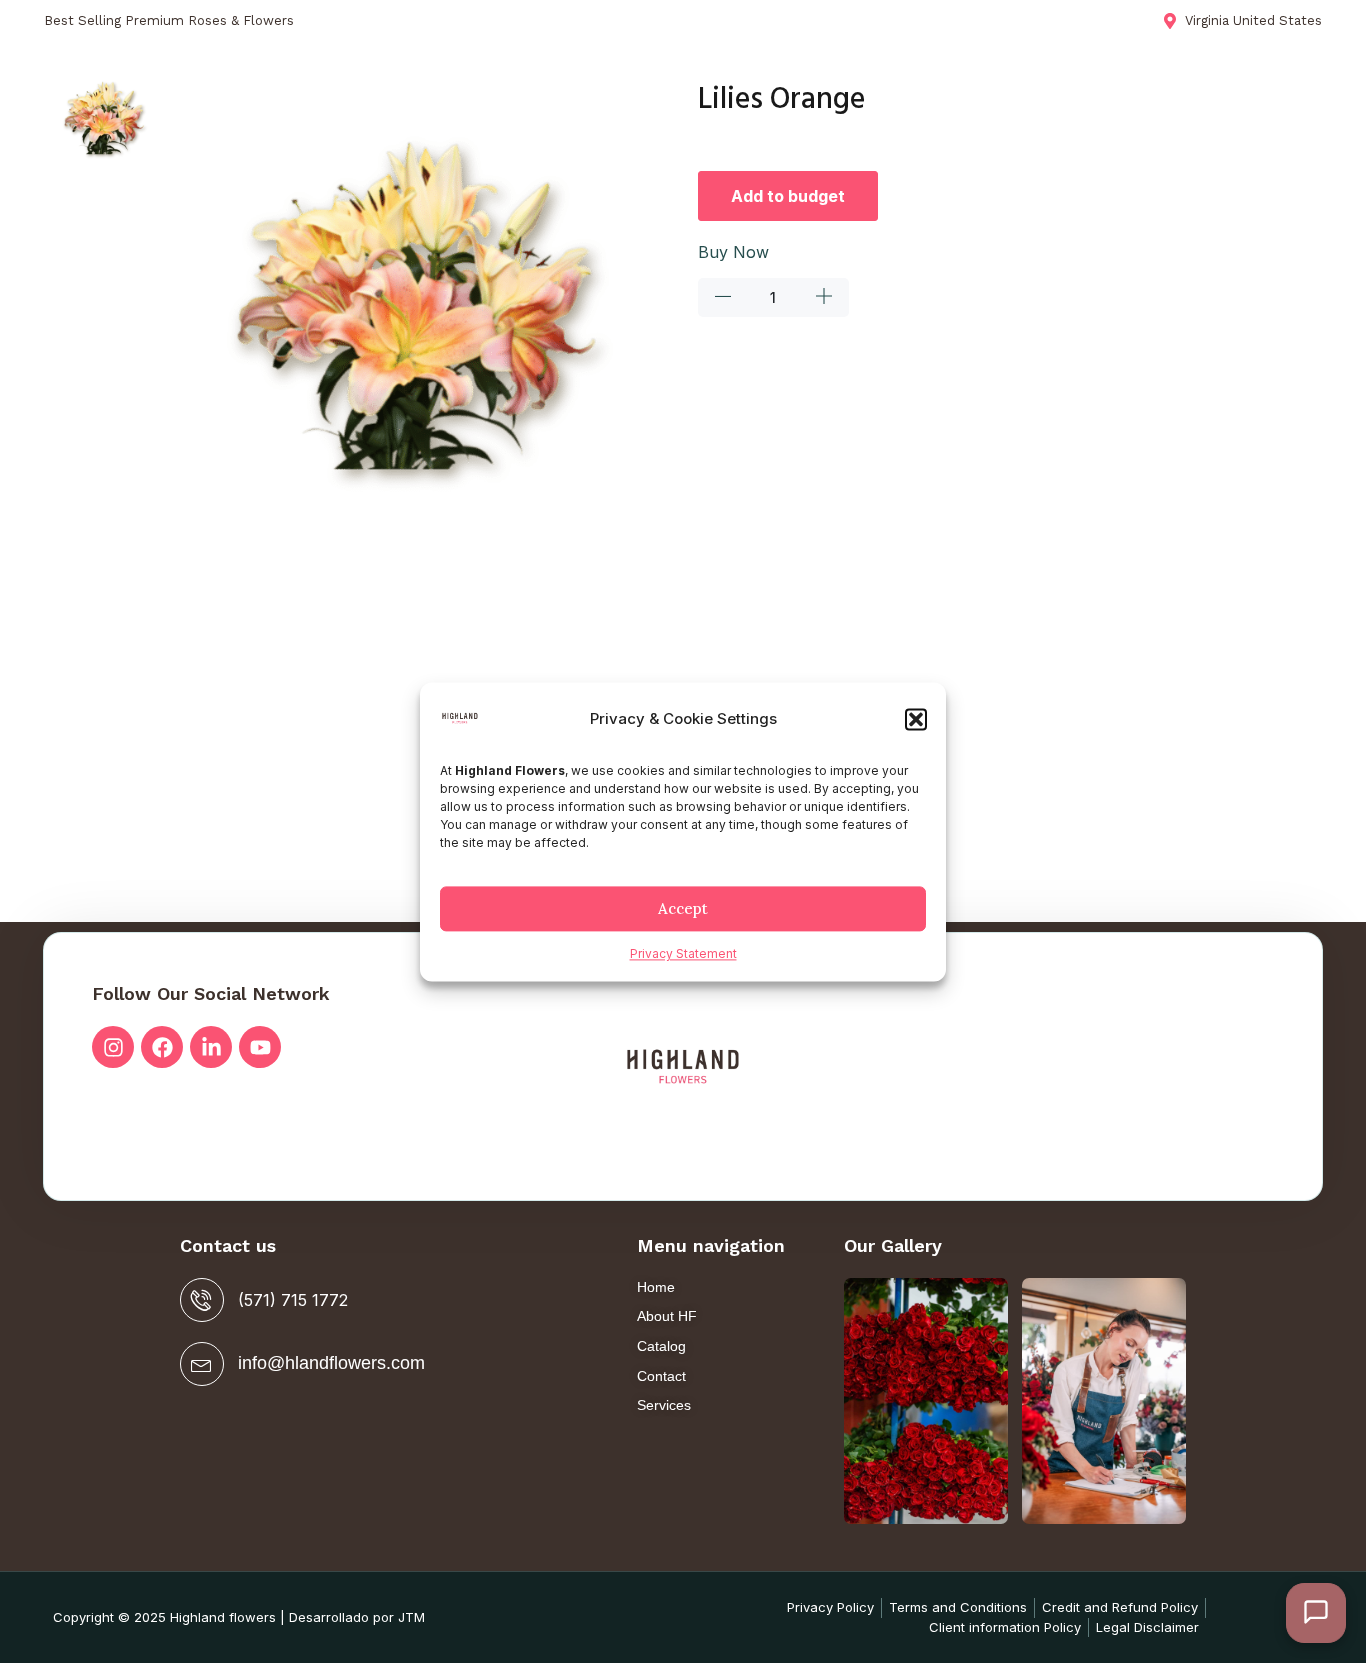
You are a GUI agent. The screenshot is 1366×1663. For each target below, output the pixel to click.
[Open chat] (1316, 1613)
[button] (916, 720)
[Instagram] (113, 1047)
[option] (105, 119)
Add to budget (788, 196)
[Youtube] (260, 1047)
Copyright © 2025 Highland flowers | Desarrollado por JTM (239, 1617)
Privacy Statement (683, 954)
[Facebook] (162, 1047)
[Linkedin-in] (211, 1047)
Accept (683, 908)
